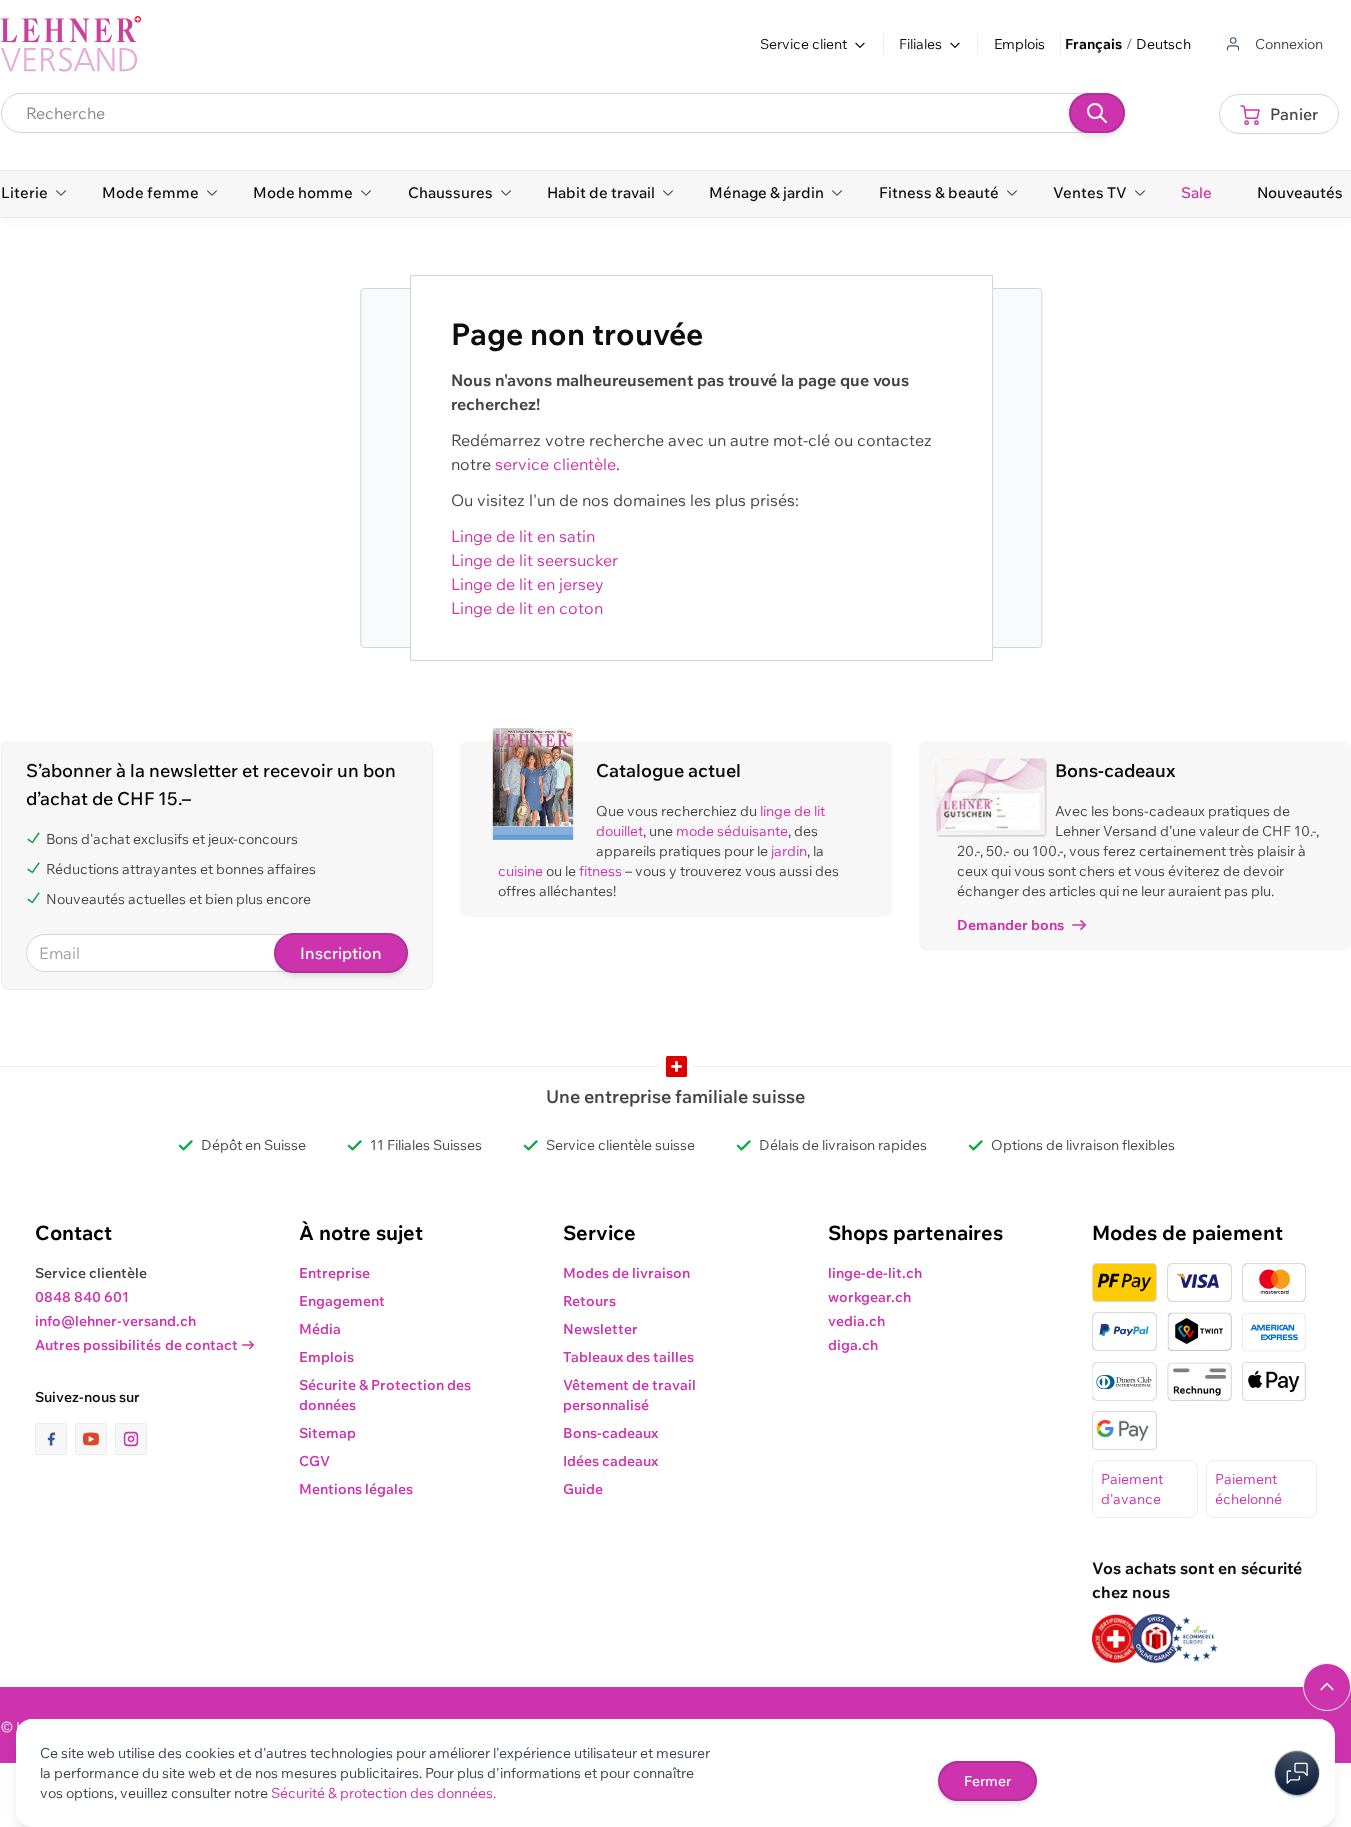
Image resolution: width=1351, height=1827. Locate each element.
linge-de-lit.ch (875, 1273)
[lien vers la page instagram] (131, 1439)
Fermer (987, 1781)
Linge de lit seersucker (534, 560)
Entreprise (334, 1273)
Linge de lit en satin (523, 536)
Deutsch (1163, 44)
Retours (589, 1301)
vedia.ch (856, 1321)
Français (1093, 44)
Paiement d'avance (1132, 1489)
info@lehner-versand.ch (115, 1321)
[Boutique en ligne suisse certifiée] (1116, 1638)
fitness (600, 871)
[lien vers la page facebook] (55, 1439)
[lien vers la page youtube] (95, 1439)
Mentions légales (356, 1489)
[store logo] (71, 44)
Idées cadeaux (610, 1461)
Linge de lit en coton (527, 608)
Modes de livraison (626, 1273)
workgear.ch (869, 1297)
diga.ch (853, 1345)
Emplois (1019, 44)
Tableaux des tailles (628, 1357)
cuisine (520, 871)
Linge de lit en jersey (527, 584)
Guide (583, 1489)
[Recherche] (1097, 113)
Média (320, 1329)
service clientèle (555, 464)
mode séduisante (732, 831)
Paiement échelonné (1248, 1489)
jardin (789, 851)
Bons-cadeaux (610, 1433)
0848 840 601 (82, 1297)
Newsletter (600, 1329)
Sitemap (327, 1433)
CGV (314, 1461)
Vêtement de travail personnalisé (629, 1395)
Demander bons (1010, 925)
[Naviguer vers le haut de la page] (1327, 1687)
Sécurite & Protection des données (385, 1395)
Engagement (342, 1301)
